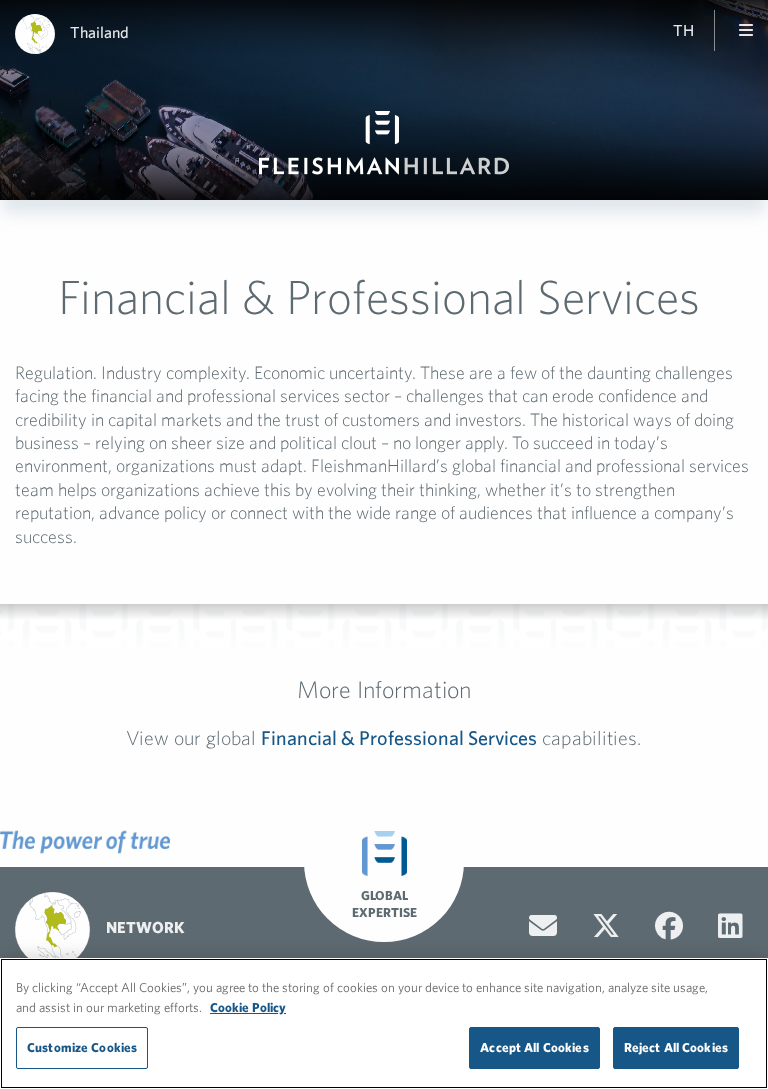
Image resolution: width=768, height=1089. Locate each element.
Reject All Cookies (676, 1047)
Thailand (99, 32)
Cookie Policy (248, 1007)
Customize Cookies (82, 1047)
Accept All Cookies (534, 1047)
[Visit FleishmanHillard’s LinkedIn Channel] (730, 926)
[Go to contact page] (543, 926)
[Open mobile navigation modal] (746, 30)
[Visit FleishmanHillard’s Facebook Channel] (669, 926)
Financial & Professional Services (399, 737)
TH (683, 30)
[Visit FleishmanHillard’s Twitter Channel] (606, 926)
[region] (384, 1023)
